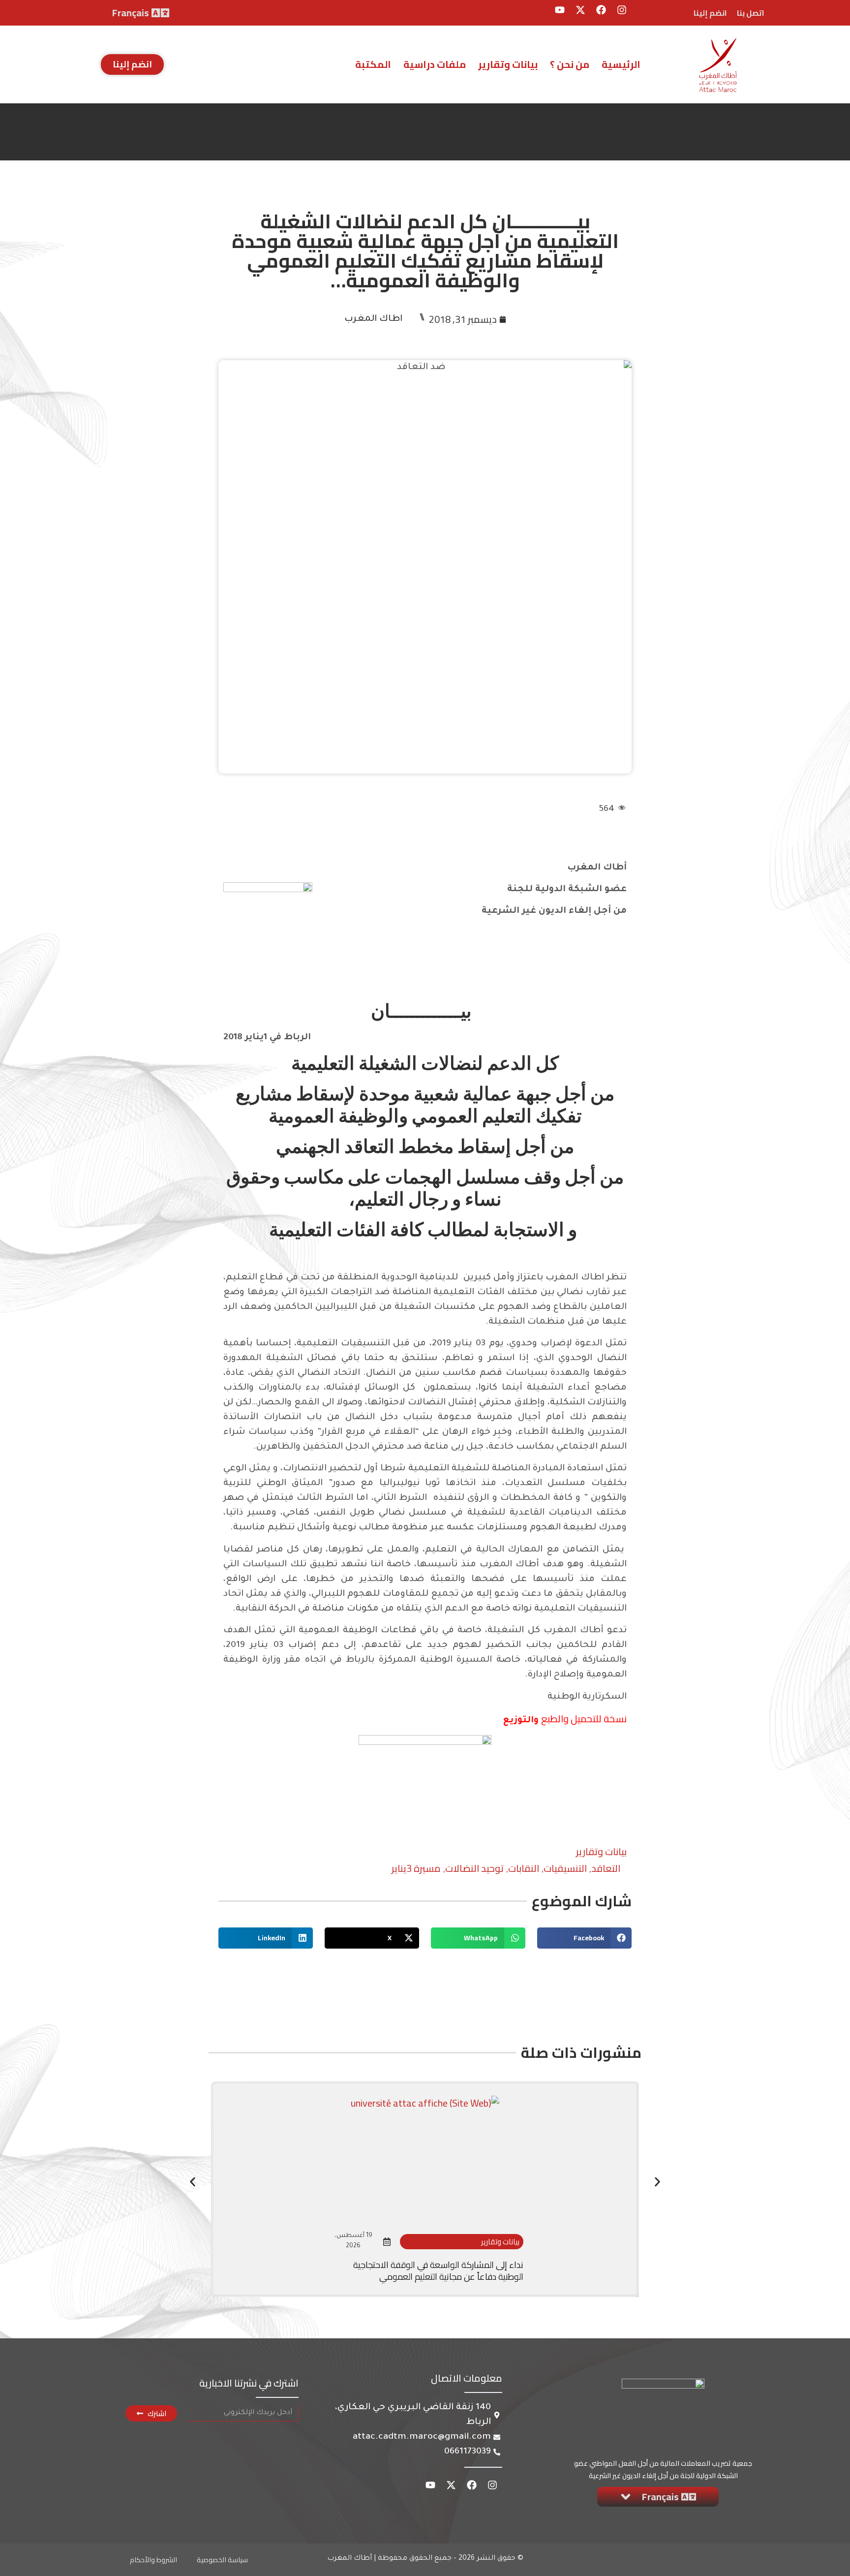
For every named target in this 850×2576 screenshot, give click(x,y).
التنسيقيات (565, 1868)
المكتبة (373, 64)
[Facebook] (601, 10)
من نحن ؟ (570, 64)
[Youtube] (560, 10)
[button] (584, 1938)
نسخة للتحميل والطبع (584, 1719)
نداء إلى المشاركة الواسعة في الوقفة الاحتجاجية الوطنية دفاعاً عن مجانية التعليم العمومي (438, 2270)
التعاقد (606, 1868)
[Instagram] (622, 10)
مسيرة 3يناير (416, 1868)
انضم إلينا (710, 13)
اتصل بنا (751, 13)
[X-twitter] (580, 10)
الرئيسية (621, 64)
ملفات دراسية (435, 64)
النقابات (524, 1868)
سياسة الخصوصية (222, 2560)
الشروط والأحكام (153, 2560)
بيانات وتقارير (508, 64)
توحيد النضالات (474, 1868)
